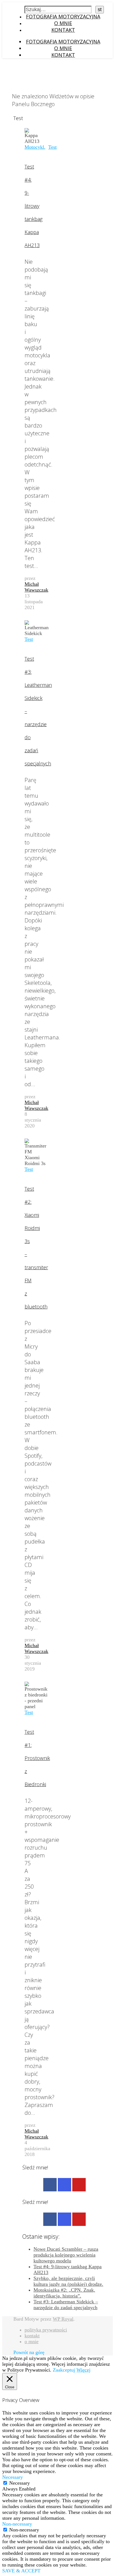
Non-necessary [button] (17, 2524)
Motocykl (34, 147)
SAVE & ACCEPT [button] (21, 2571)
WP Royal (63, 2319)
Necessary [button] (13, 2477)
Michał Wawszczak (36, 587)
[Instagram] (64, 2185)
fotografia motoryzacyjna (63, 16)
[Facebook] (50, 2185)
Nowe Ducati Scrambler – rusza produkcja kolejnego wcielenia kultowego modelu (66, 2255)
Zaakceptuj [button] (64, 2370)
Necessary (20, 2483)
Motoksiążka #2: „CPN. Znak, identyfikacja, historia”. (64, 2293)
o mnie (63, 23)
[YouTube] (79, 2185)
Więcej (83, 2370)
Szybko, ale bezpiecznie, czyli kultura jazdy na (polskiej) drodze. (68, 2281)
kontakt (63, 30)
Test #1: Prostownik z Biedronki (37, 1758)
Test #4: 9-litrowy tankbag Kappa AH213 (33, 206)
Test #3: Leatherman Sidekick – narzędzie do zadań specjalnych (66, 2305)
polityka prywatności (46, 2330)
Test (52, 147)
